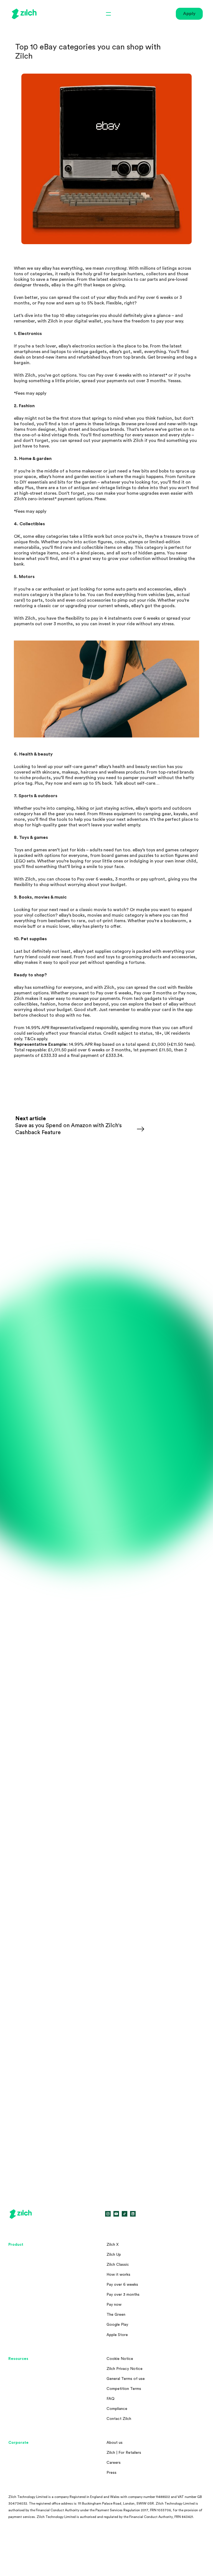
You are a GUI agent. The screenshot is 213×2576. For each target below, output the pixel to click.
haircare (89, 772)
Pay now (46, 303)
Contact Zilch (119, 2419)
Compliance (117, 2409)
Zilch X (113, 2245)
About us (115, 2443)
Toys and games (30, 850)
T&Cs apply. (36, 1039)
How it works (118, 2275)
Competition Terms (124, 2389)
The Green (116, 2315)
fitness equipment (117, 814)
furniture (186, 477)
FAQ (111, 2399)
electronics (121, 279)
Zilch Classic (118, 2265)
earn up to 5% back (92, 783)
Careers (114, 2463)
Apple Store (117, 2335)
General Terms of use (126, 2379)
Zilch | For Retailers (124, 2453)
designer (46, 429)
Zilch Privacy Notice (125, 2369)
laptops (58, 352)
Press (111, 2473)
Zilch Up (114, 2255)
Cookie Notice (120, 2359)
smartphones (27, 352)
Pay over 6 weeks (155, 297)
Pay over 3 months (123, 2295)
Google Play (117, 2325)
